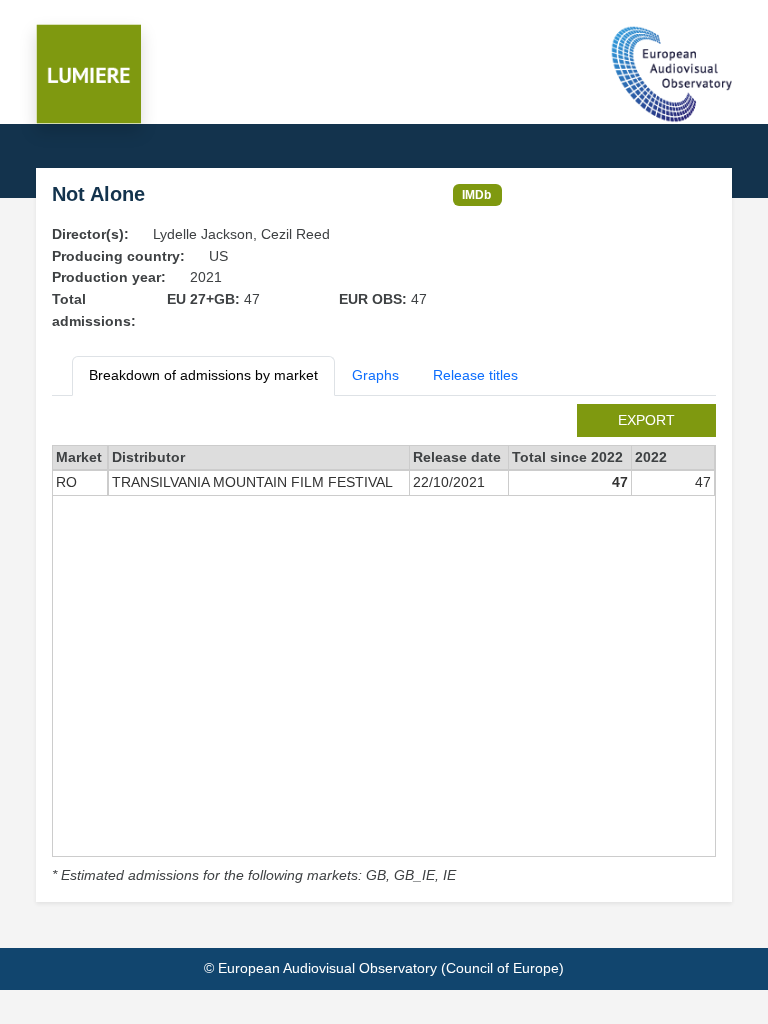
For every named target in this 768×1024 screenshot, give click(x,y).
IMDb (476, 194)
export (646, 420)
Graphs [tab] (375, 375)
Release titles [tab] (475, 375)
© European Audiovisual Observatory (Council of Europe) (384, 968)
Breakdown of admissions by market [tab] (203, 375)
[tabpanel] (384, 645)
